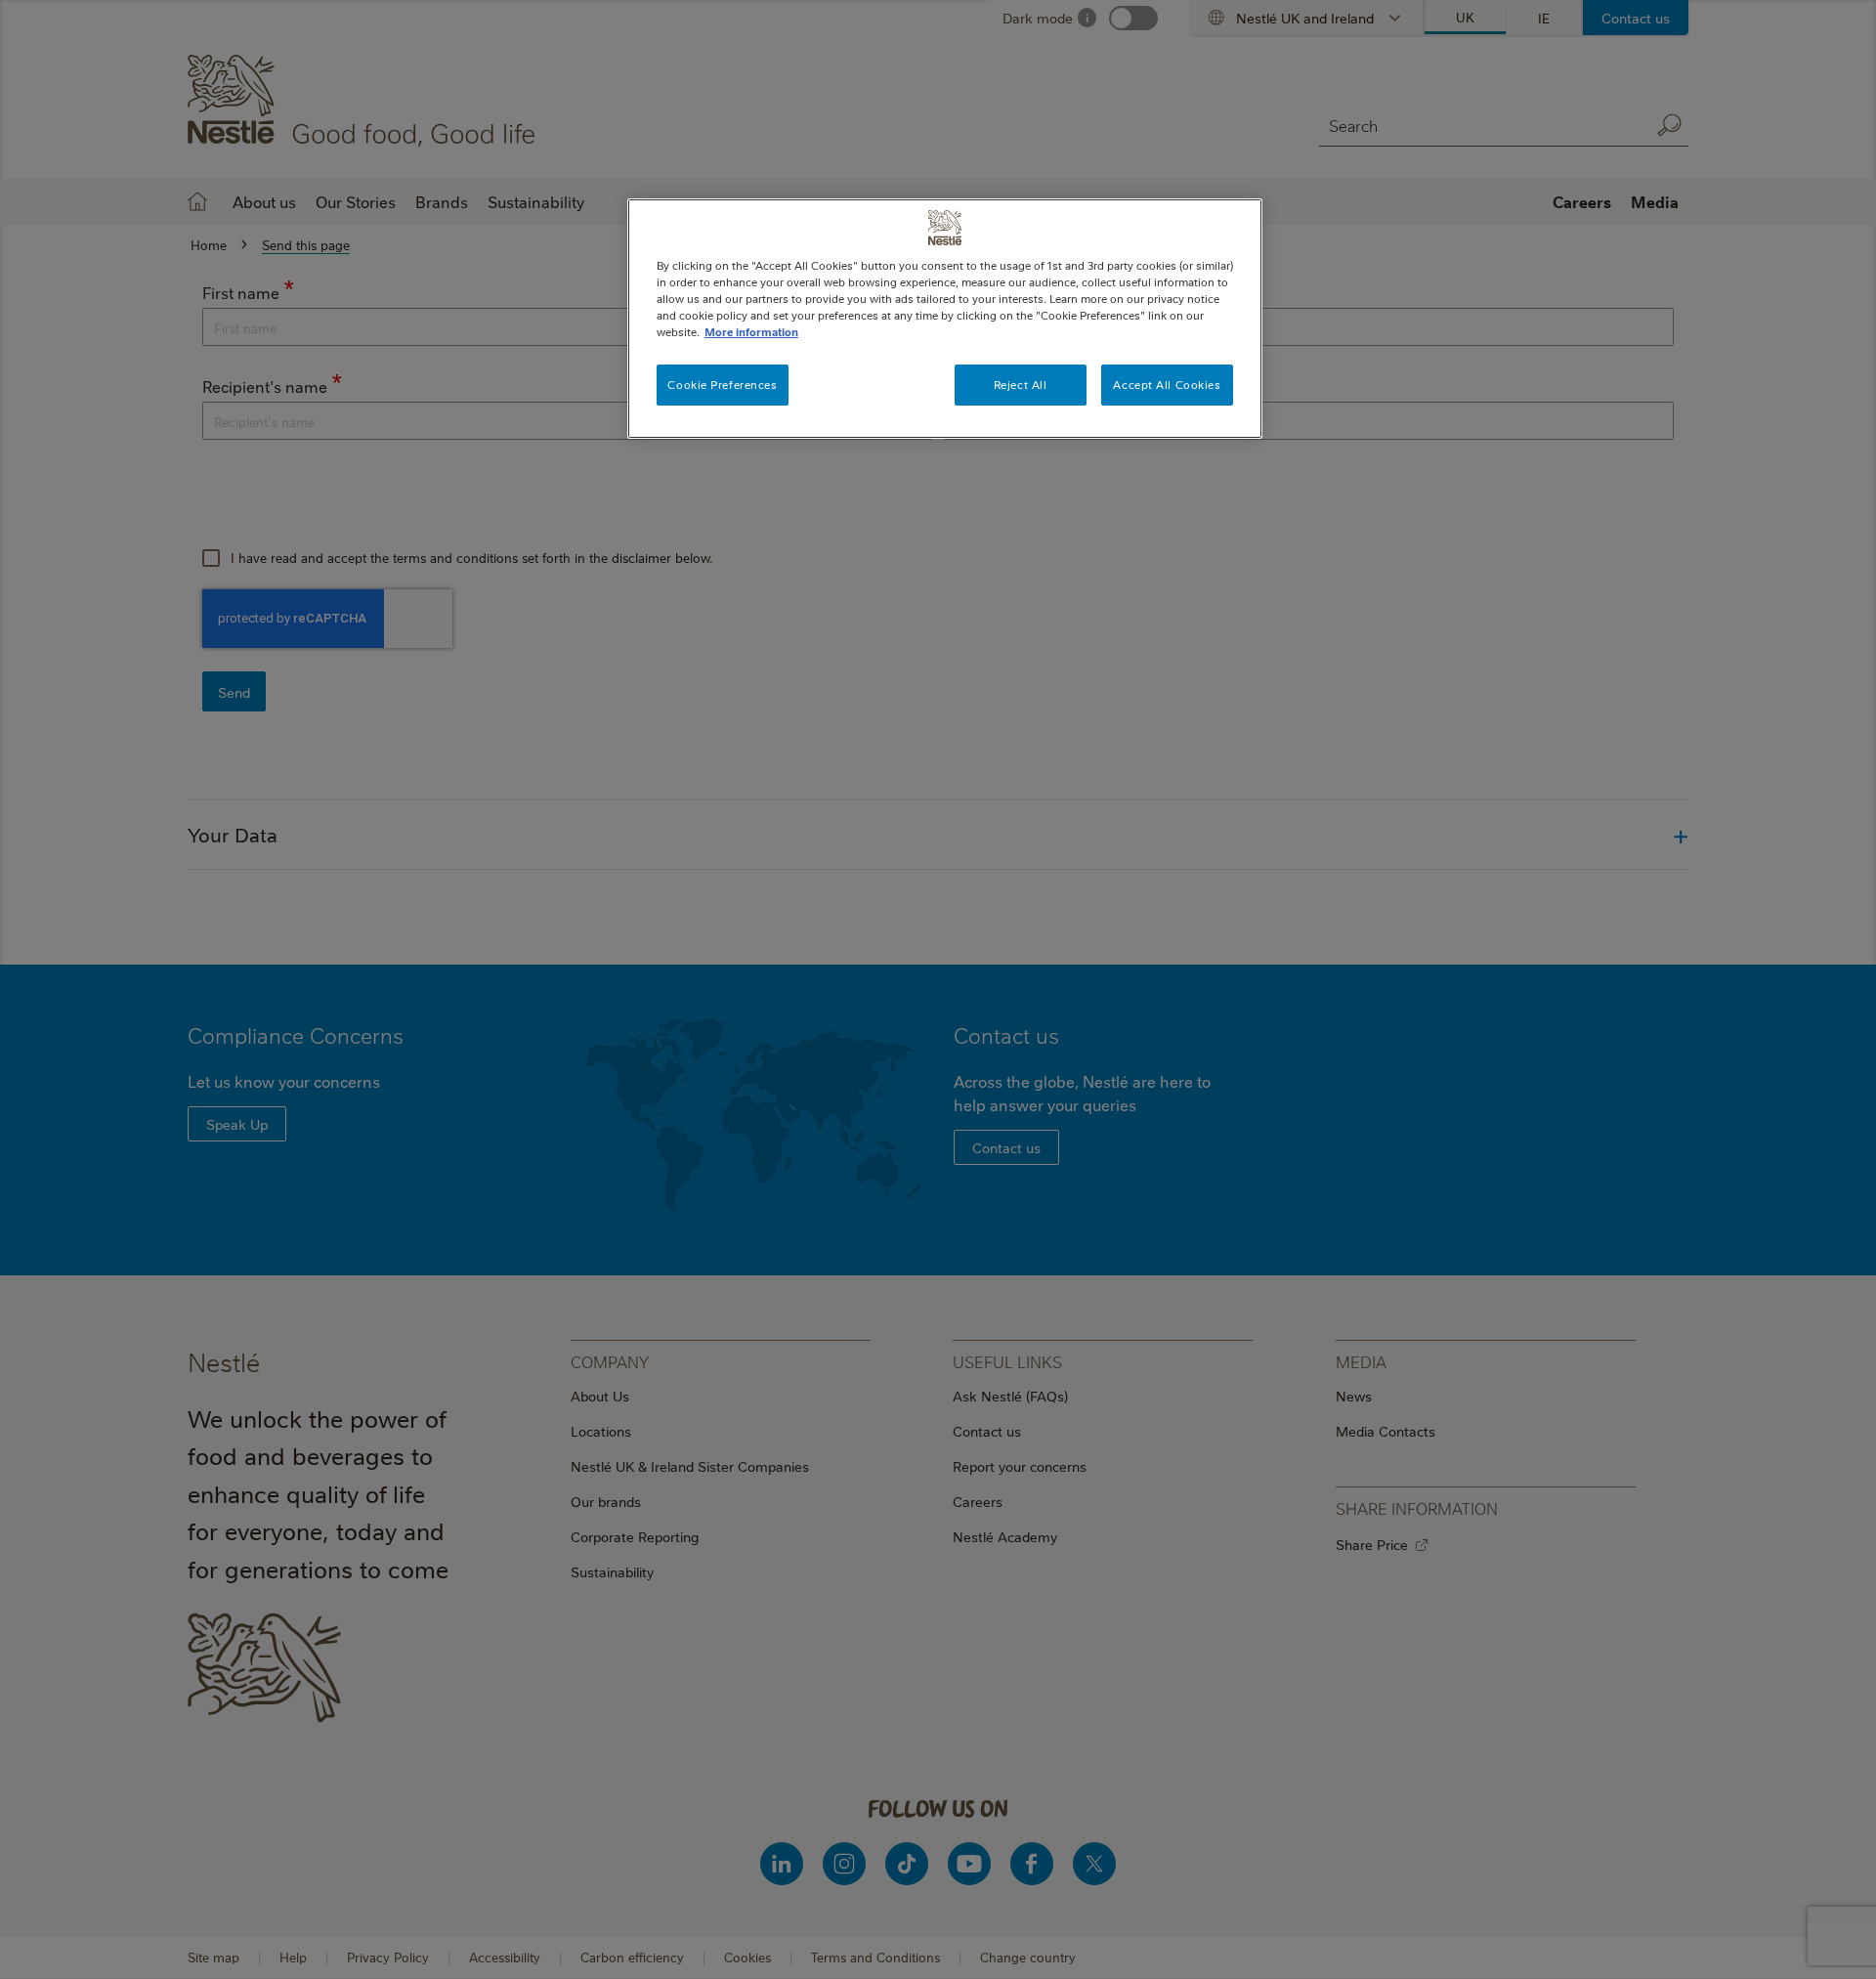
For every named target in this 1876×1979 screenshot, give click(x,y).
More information (751, 332)
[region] (945, 319)
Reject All (1021, 385)
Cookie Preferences (722, 385)
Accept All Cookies (1167, 385)
